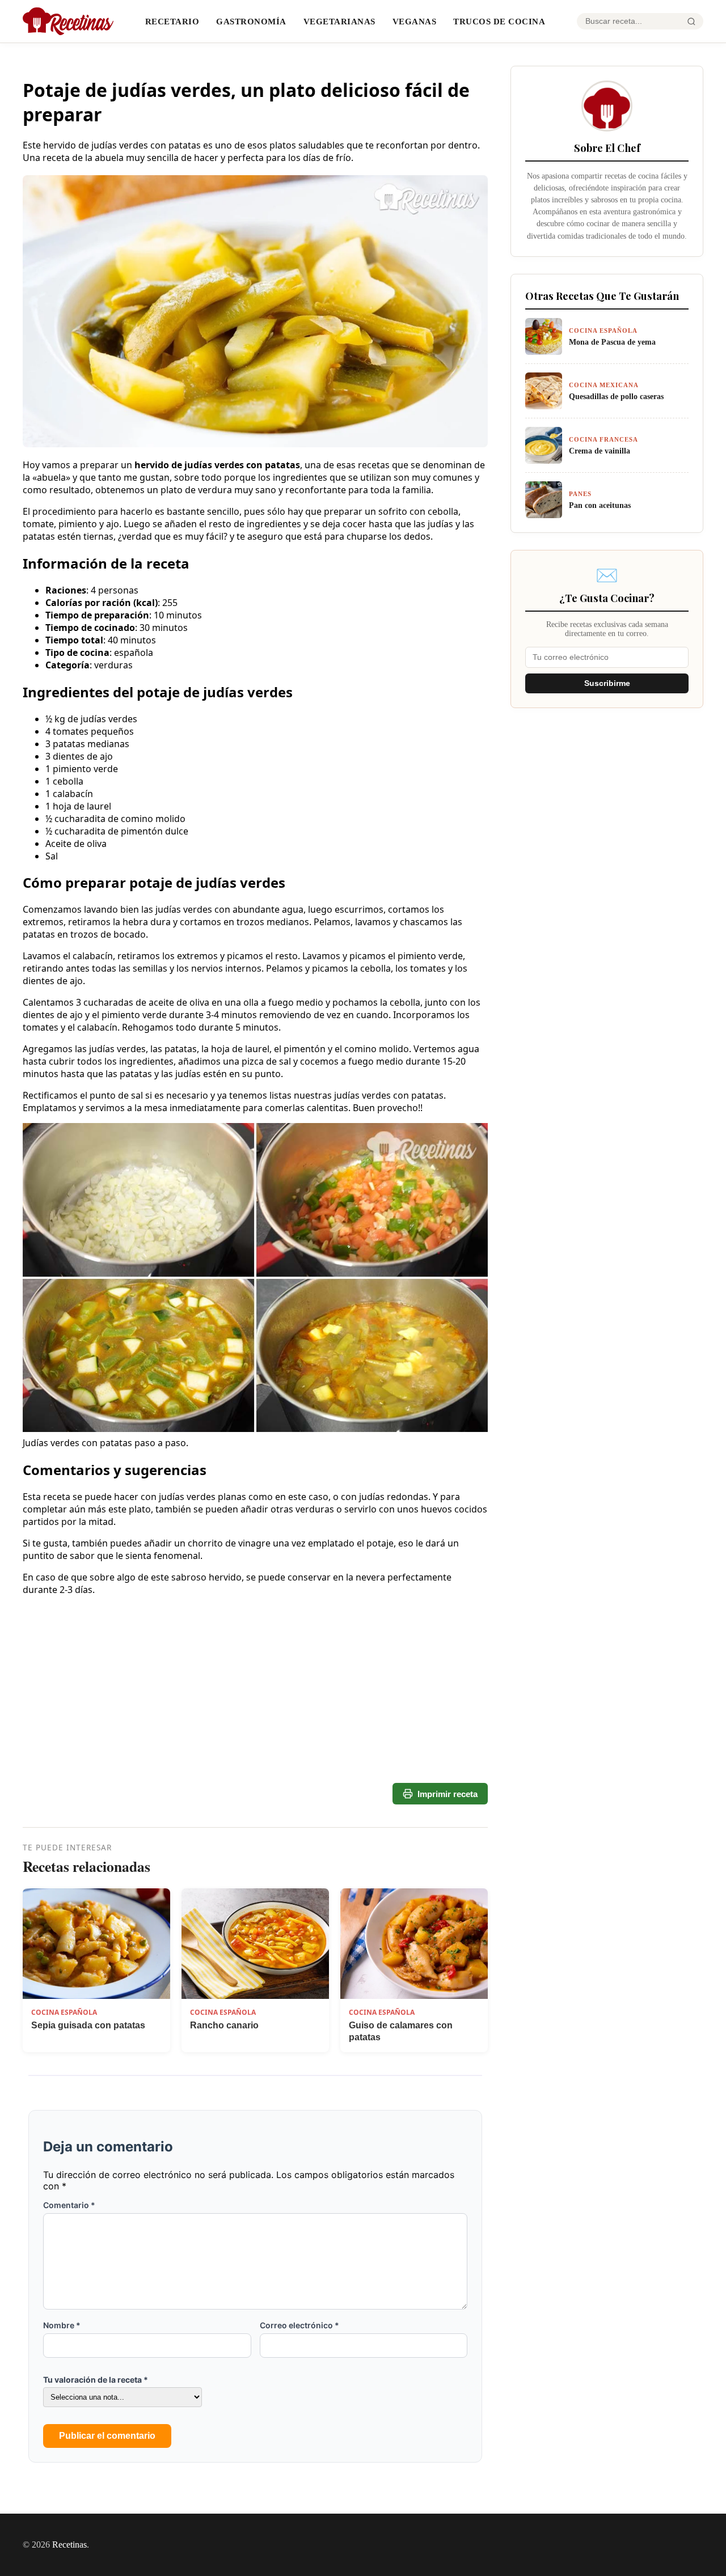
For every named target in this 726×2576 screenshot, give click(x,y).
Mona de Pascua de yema (612, 342)
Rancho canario (224, 2025)
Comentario (69, 2205)
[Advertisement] (255, 1741)
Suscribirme (607, 683)
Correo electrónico (299, 2325)
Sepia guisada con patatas (88, 2025)
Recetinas (69, 2545)
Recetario (172, 21)
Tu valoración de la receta (96, 2380)
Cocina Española (64, 2012)
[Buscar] (691, 22)
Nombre (62, 2325)
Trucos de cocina (499, 21)
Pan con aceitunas (600, 505)
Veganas (415, 21)
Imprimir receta (448, 1794)
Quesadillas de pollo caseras (616, 396)
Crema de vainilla (600, 451)
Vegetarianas (339, 21)
